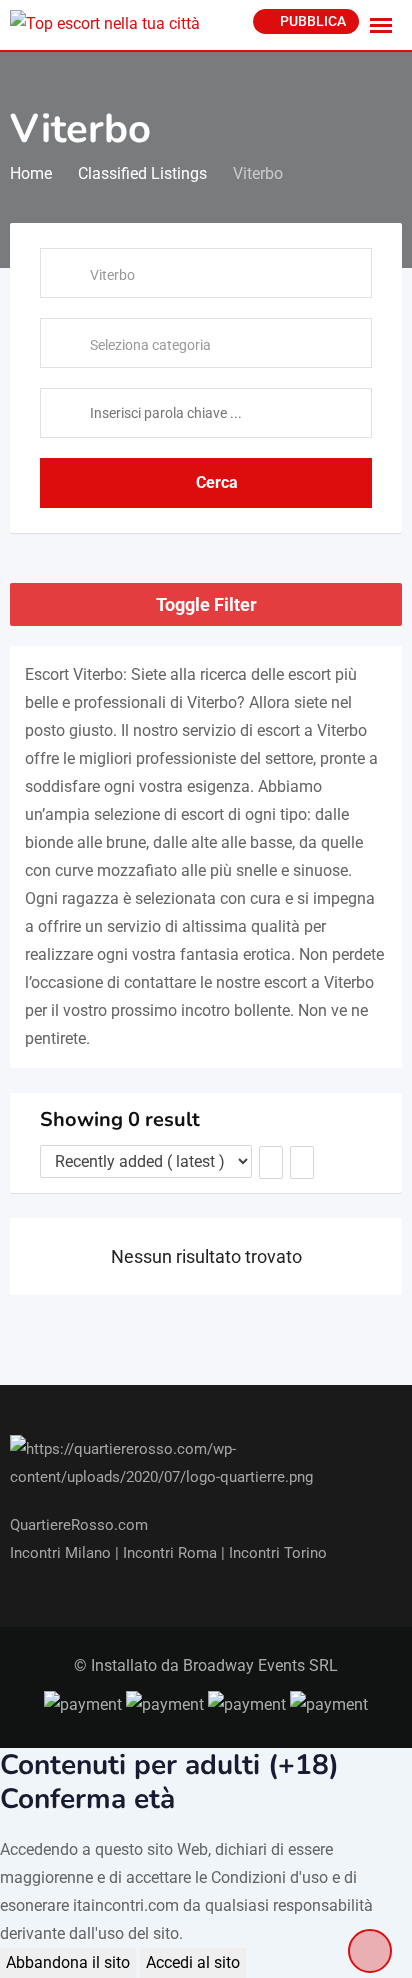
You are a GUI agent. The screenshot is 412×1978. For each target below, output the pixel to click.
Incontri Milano (62, 1553)
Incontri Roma (170, 1553)
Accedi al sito (193, 1962)
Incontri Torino (278, 1553)
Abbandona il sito (68, 1962)
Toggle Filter (206, 604)
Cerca (217, 482)
